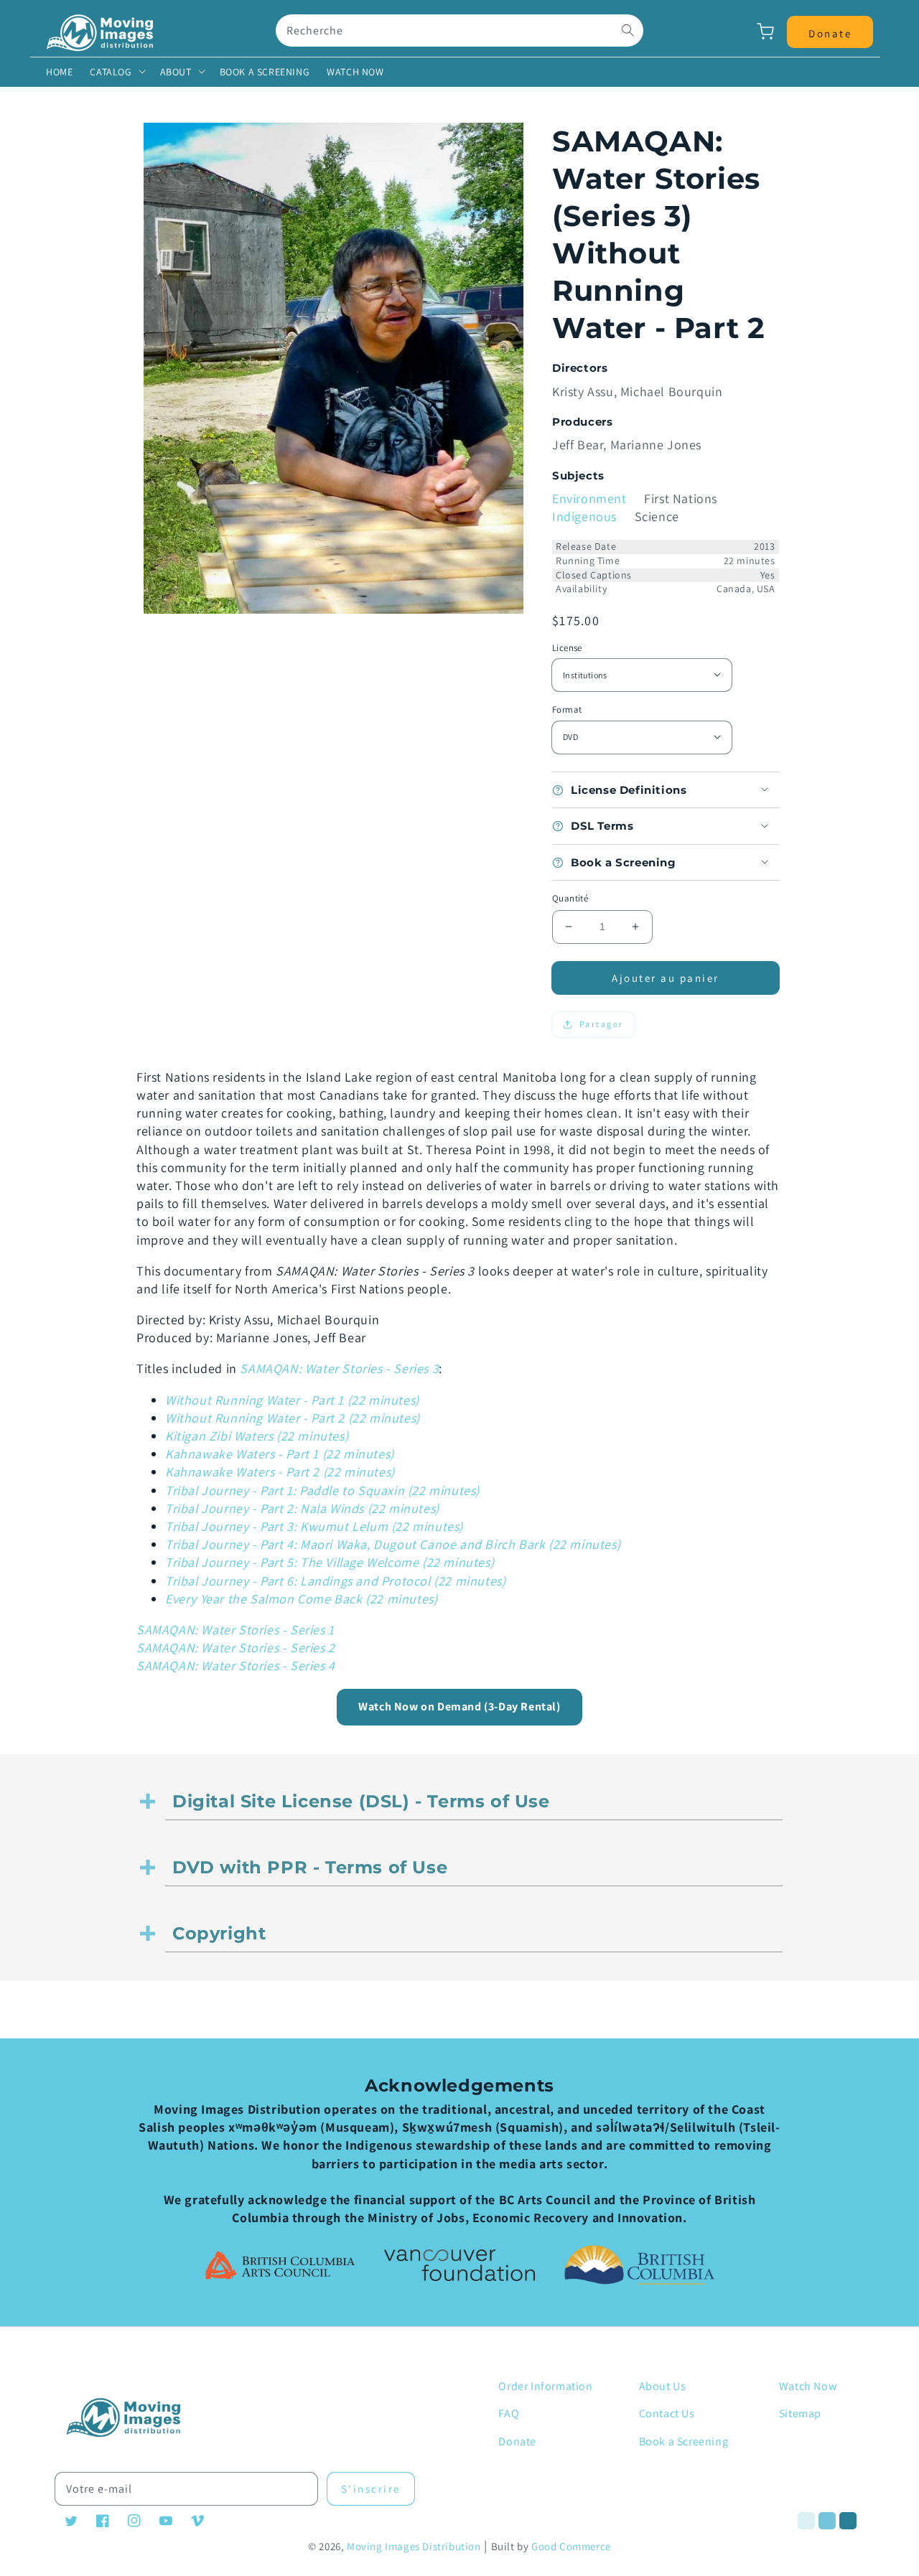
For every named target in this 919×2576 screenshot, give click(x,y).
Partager (602, 1024)
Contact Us (667, 2413)
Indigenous (584, 516)
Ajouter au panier (666, 978)
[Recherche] (628, 30)
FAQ (509, 2413)
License (567, 648)
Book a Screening (684, 2441)
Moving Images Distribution (414, 2546)
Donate (517, 2441)
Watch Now (808, 2386)
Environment (589, 498)
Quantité (570, 898)
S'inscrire (371, 2489)
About (176, 72)
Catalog (111, 72)
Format (567, 709)
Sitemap (800, 2413)
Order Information (545, 2386)
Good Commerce (571, 2546)
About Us (663, 2386)
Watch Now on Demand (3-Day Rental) (459, 1706)
